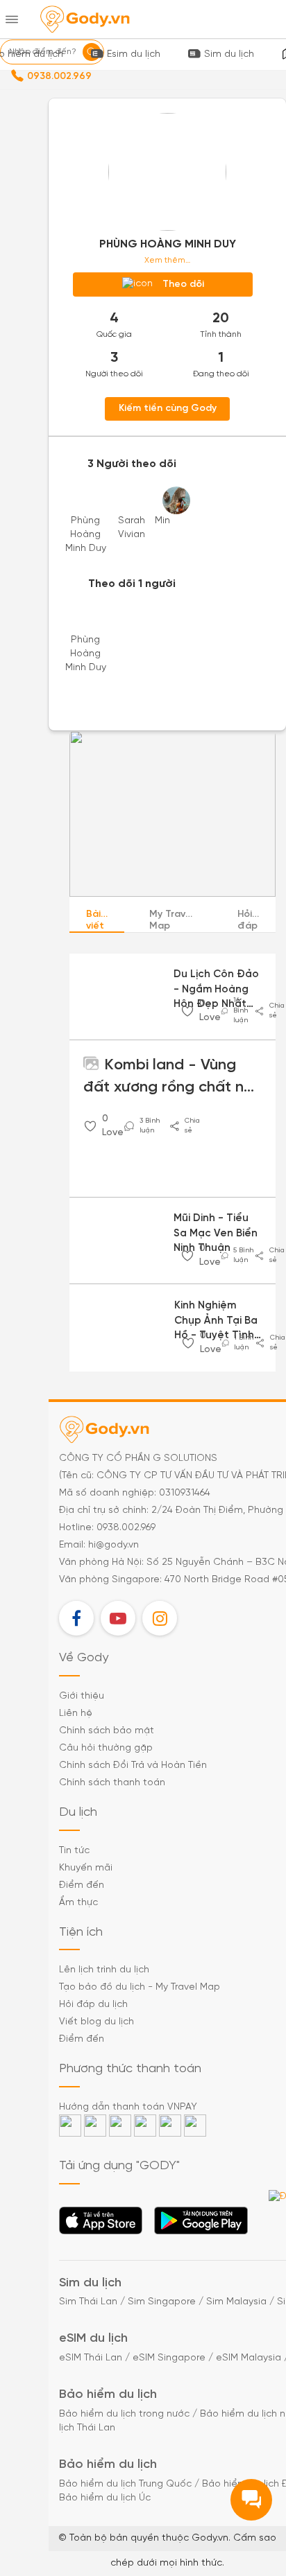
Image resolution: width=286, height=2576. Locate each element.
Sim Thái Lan (88, 2302)
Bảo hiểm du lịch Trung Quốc (125, 2484)
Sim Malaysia (236, 2302)
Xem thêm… (167, 260)
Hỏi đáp (247, 920)
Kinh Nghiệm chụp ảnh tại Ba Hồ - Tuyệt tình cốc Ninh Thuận (216, 1322)
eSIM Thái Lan (91, 2358)
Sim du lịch (229, 54)
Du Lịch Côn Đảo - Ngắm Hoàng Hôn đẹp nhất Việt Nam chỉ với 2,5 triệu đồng (216, 990)
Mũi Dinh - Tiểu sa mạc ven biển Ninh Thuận (216, 1233)
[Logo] (85, 19)
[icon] (187, 1011)
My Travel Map (171, 920)
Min (162, 521)
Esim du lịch (134, 54)
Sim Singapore (162, 2302)
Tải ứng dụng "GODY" (101, 2225)
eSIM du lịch (93, 2339)
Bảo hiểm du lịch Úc (105, 2498)
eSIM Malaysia (249, 2358)
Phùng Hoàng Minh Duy (86, 535)
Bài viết (95, 920)
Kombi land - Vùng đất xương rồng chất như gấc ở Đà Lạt (172, 1078)
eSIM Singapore (169, 2358)
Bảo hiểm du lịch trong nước (124, 2414)
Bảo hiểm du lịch (108, 2395)
